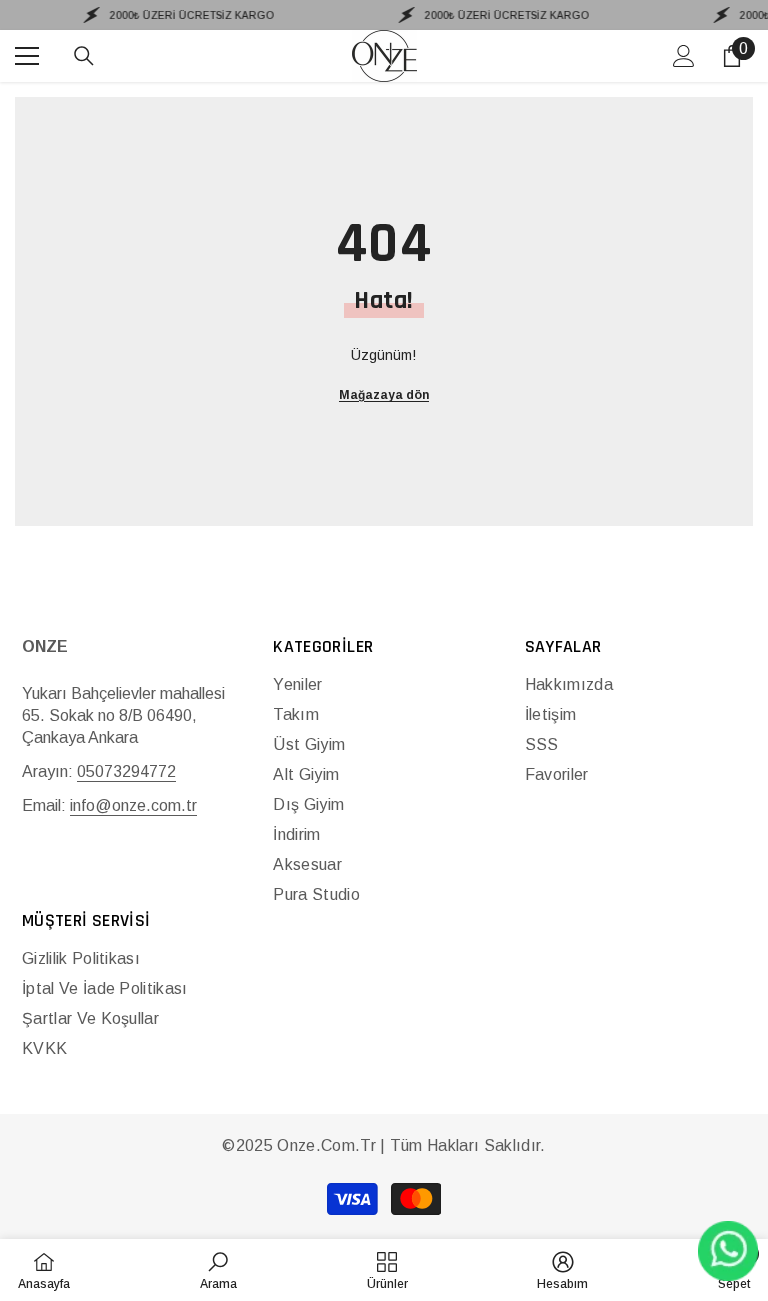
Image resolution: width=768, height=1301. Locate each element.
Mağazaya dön (384, 395)
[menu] (27, 56)
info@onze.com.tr (133, 805)
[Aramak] (84, 56)
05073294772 (126, 771)
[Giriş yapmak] (684, 56)
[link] (218, 1270)
